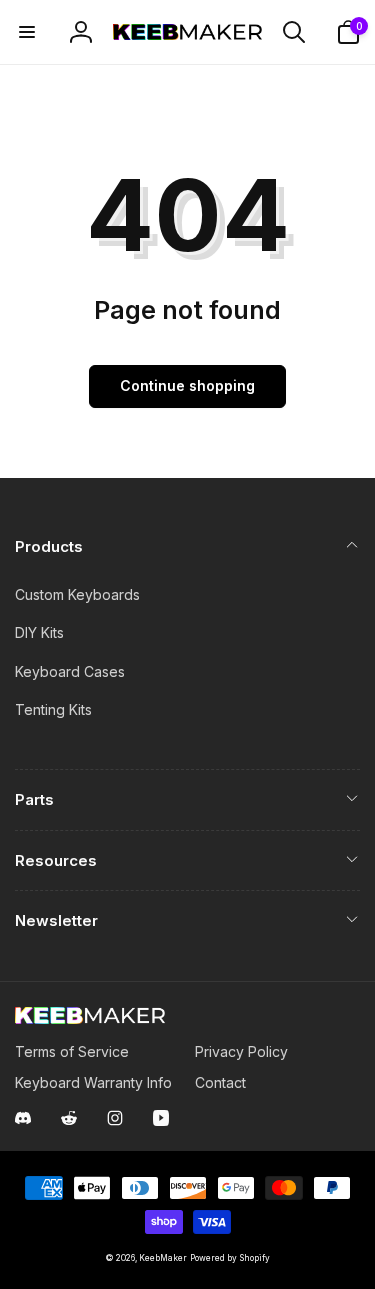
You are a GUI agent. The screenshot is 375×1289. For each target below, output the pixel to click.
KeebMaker (163, 1258)
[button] (27, 32)
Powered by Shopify (230, 1258)
